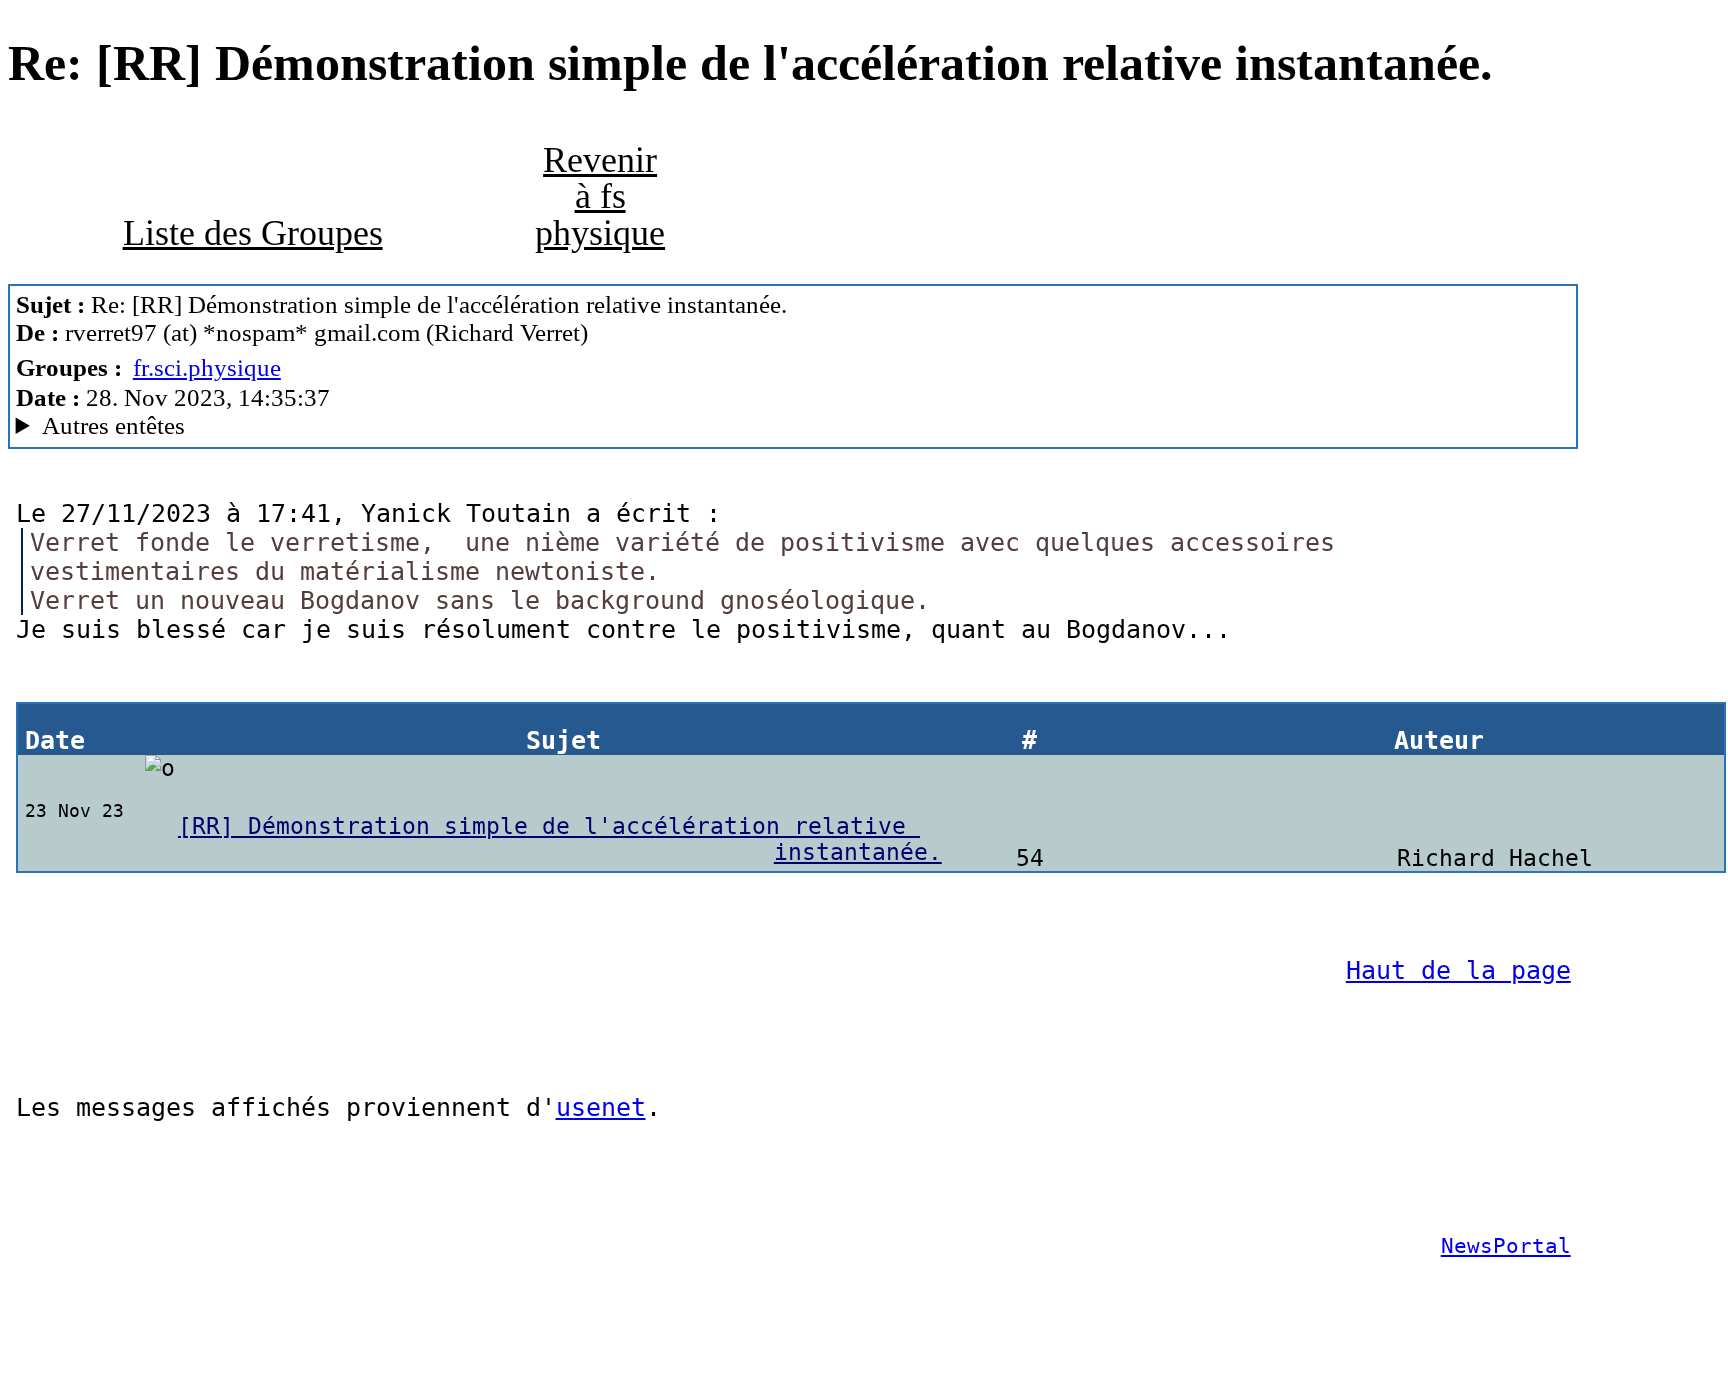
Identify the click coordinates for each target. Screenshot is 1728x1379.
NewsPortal (1506, 1246)
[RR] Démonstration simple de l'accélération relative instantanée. (560, 839)
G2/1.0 (428, 426)
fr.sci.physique (207, 367)
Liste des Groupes (253, 233)
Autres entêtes (113, 425)
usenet (601, 1107)
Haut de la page (1458, 970)
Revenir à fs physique (600, 196)
